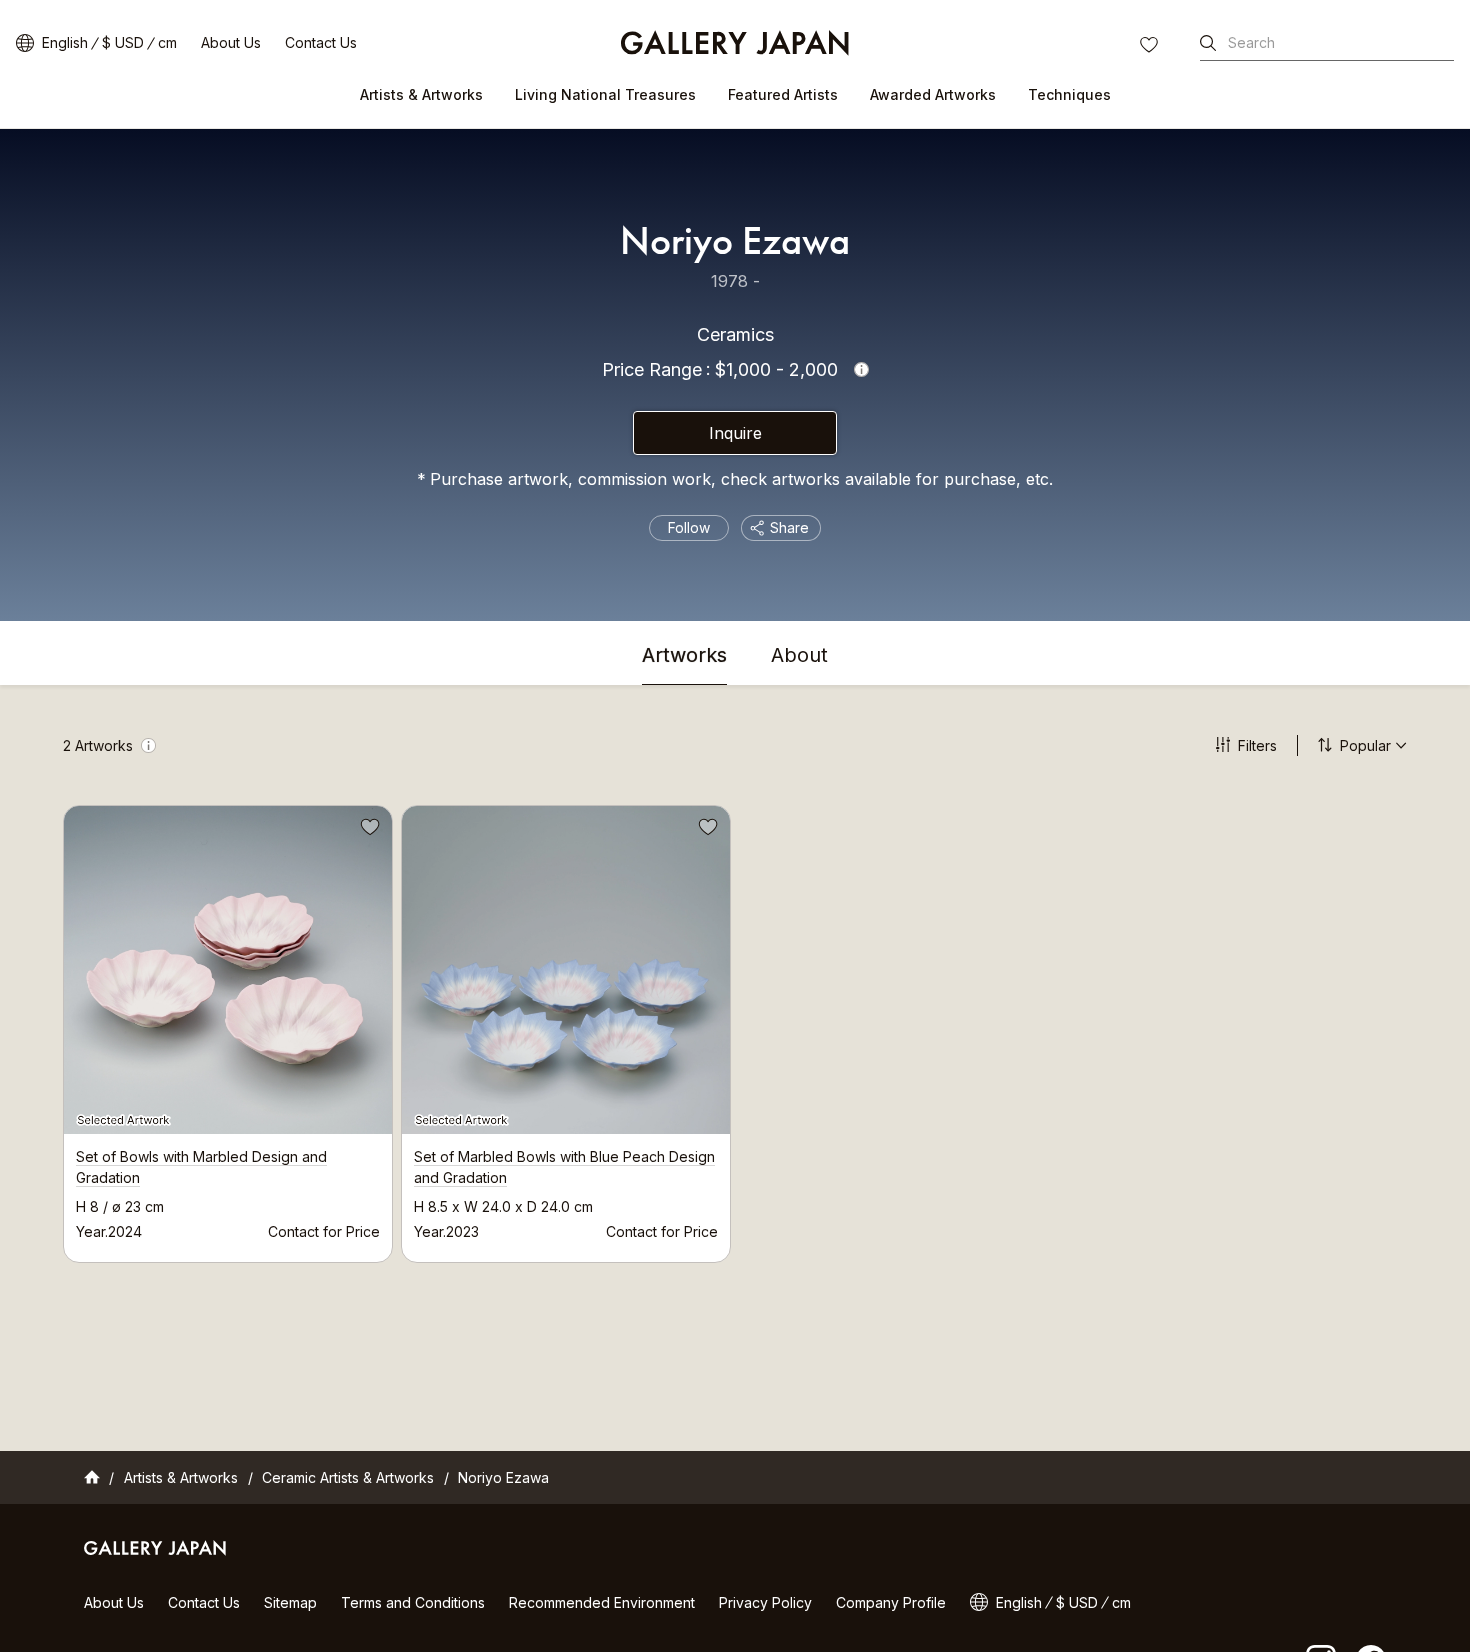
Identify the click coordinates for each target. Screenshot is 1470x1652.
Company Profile (891, 1602)
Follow (689, 527)
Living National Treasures (605, 94)
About (799, 656)
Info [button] (861, 369)
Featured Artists (783, 94)
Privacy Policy (765, 1602)
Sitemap (290, 1602)
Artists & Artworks (421, 94)
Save (368, 830)
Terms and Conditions (413, 1602)
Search (1251, 42)
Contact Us (321, 42)
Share (789, 527)
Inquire (735, 433)
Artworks (684, 656)
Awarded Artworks (933, 94)
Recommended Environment (602, 1602)
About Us (231, 42)
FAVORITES (1151, 47)
